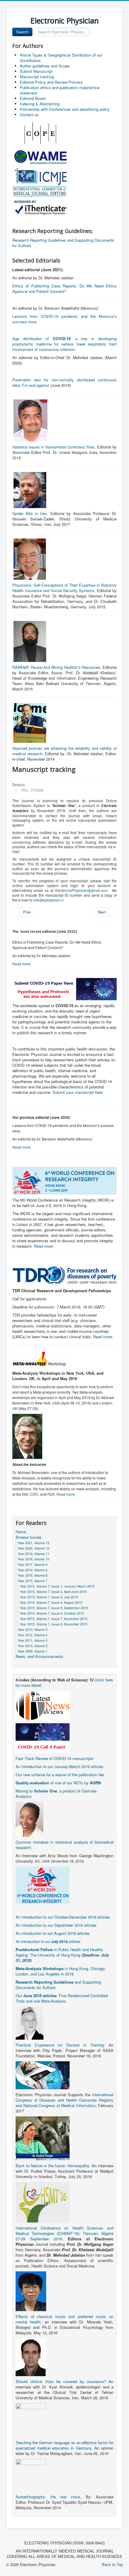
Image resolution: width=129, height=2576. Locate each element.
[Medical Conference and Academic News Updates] (43, 1705)
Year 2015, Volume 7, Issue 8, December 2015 (54, 1624)
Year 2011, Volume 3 (33, 1640)
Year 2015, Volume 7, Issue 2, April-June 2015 (53, 1591)
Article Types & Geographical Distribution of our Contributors (61, 58)
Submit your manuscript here (78, 1092)
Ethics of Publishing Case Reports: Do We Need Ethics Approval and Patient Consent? (64, 289)
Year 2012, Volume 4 (33, 1635)
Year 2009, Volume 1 (33, 1651)
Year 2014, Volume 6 (33, 1570)
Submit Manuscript (36, 71)
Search (22, 32)
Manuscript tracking (37, 77)
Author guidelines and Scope (45, 66)
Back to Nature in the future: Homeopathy (52, 2166)
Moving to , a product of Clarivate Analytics (56, 1794)
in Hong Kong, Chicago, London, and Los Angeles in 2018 (61, 1971)
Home (21, 1532)
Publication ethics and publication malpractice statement (60, 90)
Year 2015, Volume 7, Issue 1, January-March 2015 (57, 1586)
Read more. (22, 964)
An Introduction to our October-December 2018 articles (63, 1917)
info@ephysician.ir (48, 900)
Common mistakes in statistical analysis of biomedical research (64, 1845)
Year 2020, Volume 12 (33, 1548)
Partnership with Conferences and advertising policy (65, 109)
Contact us (29, 115)
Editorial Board (33, 98)
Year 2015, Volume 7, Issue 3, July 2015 (49, 1597)
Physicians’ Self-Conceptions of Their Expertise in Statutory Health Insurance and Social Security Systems (64, 588)
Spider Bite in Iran (30, 513)
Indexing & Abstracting (40, 104)
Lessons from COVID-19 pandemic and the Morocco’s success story (64, 319)
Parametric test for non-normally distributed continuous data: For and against (64, 382)
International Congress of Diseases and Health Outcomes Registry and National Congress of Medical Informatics (64, 2100)
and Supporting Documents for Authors (58, 1985)
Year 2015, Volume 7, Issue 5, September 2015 (54, 1608)
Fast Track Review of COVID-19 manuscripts (55, 1758)
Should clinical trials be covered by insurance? (61, 2381)
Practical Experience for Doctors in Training (60, 2045)
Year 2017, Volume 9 (33, 1564)
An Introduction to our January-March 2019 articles (60, 1766)
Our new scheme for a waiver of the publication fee (60, 1775)
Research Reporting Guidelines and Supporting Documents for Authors (63, 243)
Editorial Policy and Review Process (51, 82)
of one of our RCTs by (58, 1783)
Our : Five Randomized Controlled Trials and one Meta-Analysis (62, 1998)
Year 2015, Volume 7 (33, 1581)
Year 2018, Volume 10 (33, 1559)
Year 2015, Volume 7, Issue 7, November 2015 (54, 1619)
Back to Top (112, 2564)
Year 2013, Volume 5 (33, 1629)
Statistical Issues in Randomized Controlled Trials (53, 447)
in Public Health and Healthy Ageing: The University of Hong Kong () (62, 1955)
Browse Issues (28, 1537)
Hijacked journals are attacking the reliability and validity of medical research (64, 751)
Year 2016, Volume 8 (33, 1575)
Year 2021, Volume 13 (33, 1543)
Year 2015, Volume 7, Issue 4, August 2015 (51, 1602)
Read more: (44, 1246)
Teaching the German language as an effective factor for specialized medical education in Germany (64, 2445)
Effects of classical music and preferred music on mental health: (64, 2319)
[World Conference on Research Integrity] (43, 1884)
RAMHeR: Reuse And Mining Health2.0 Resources (56, 667)
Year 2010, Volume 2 (33, 1646)
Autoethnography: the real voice (48, 2497)
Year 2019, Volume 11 (33, 1553)
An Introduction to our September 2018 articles (56, 1925)
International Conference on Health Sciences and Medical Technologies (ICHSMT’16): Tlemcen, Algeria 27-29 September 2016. (64, 2233)
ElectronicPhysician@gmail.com (81, 890)
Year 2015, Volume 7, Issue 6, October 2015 (52, 1613)
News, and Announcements (39, 1656)
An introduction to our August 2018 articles (53, 1933)
